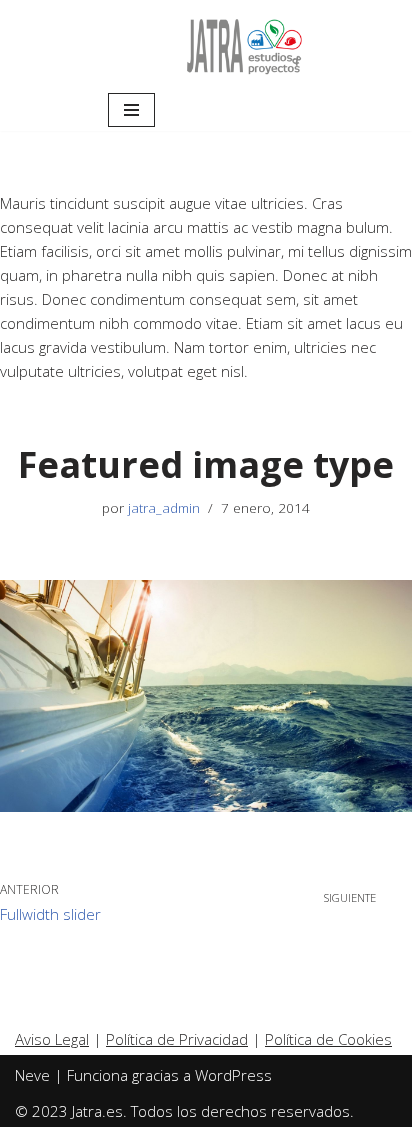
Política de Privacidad (177, 1039)
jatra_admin (164, 508)
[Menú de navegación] (131, 110)
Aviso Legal (52, 1039)
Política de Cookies (328, 1039)
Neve (32, 1075)
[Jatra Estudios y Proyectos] (245, 44)
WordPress (233, 1075)
